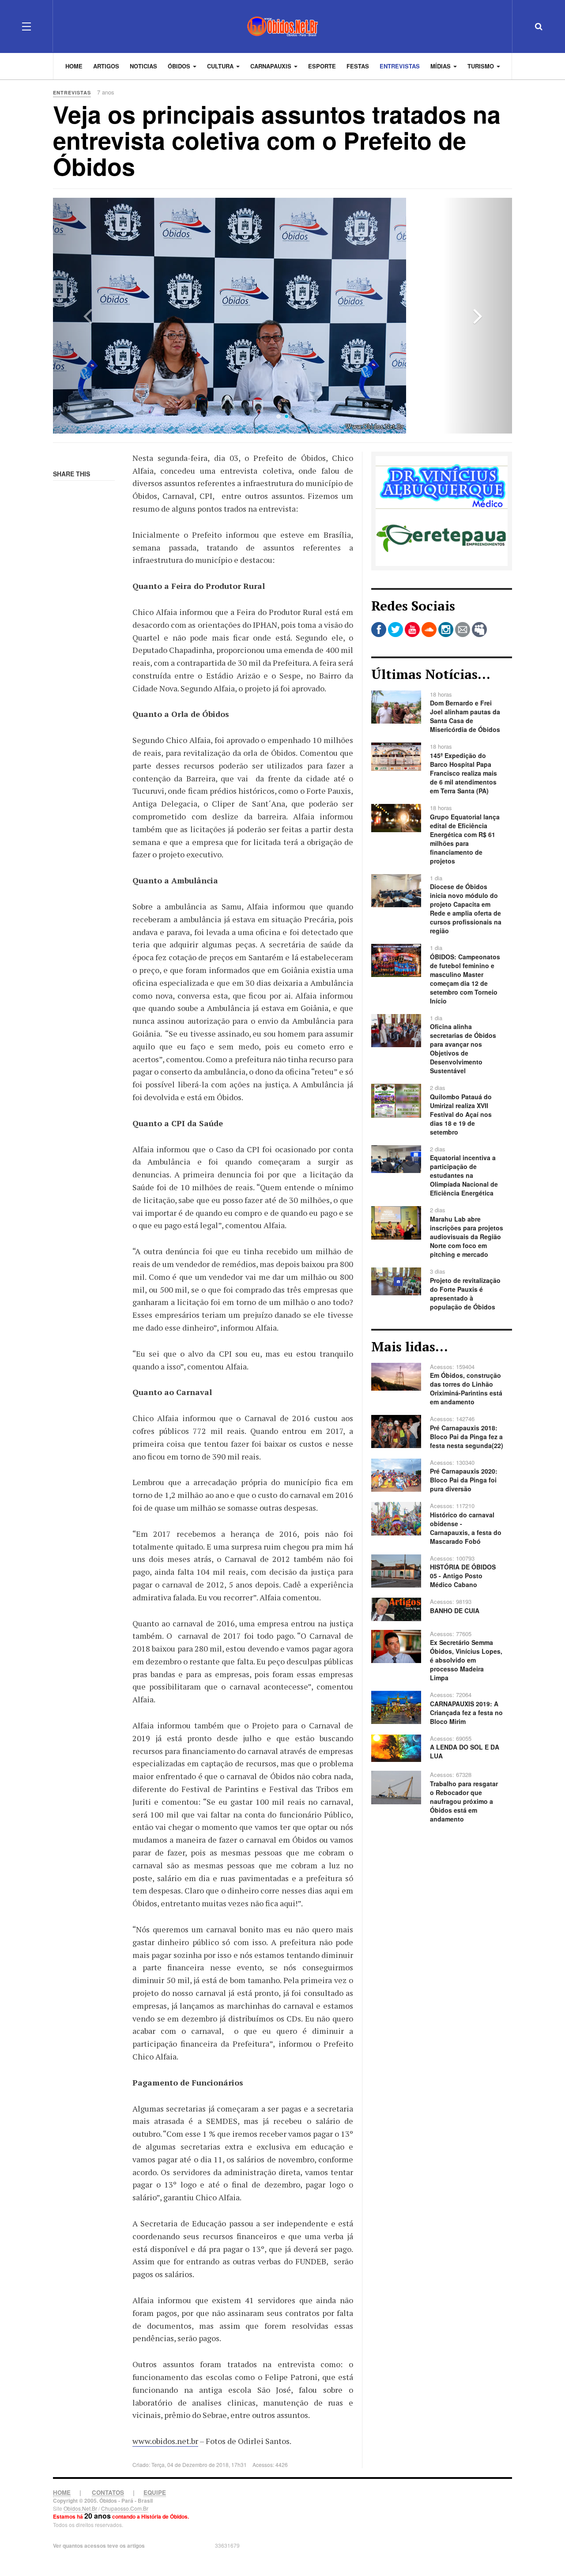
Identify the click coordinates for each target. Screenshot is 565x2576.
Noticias (143, 66)
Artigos (106, 66)
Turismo (482, 66)
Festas (358, 66)
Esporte (322, 66)
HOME (62, 2492)
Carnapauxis (272, 66)
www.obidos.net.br (165, 2441)
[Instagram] (446, 630)
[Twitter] (395, 630)
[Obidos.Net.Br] (282, 26)
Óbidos (180, 66)
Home (74, 66)
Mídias (441, 66)
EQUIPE (155, 2492)
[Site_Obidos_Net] (442, 510)
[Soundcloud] (429, 630)
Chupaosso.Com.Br (125, 2508)
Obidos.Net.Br (80, 2508)
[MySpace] (479, 630)
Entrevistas (400, 66)
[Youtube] (412, 630)
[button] (87, 316)
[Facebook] (379, 630)
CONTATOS (108, 2492)
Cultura (221, 66)
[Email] (463, 630)
